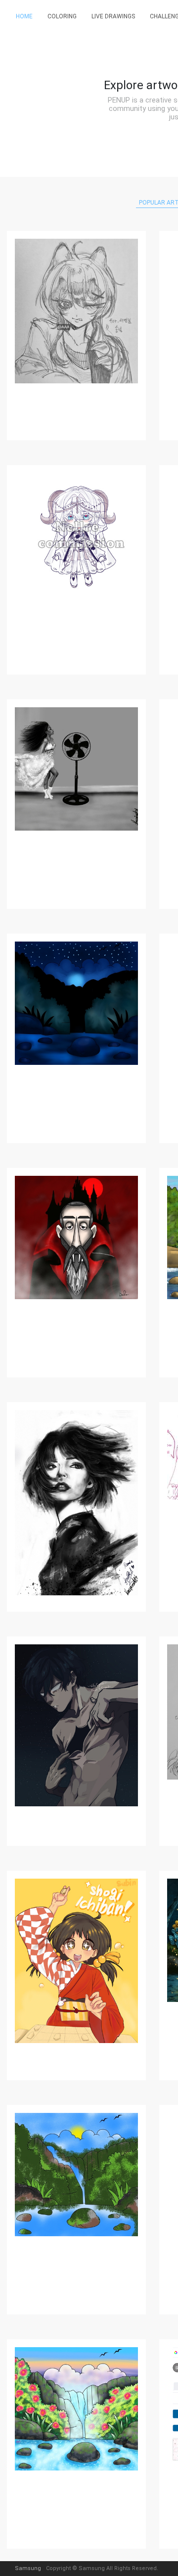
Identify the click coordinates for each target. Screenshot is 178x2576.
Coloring (62, 16)
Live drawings (113, 16)
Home (24, 16)
